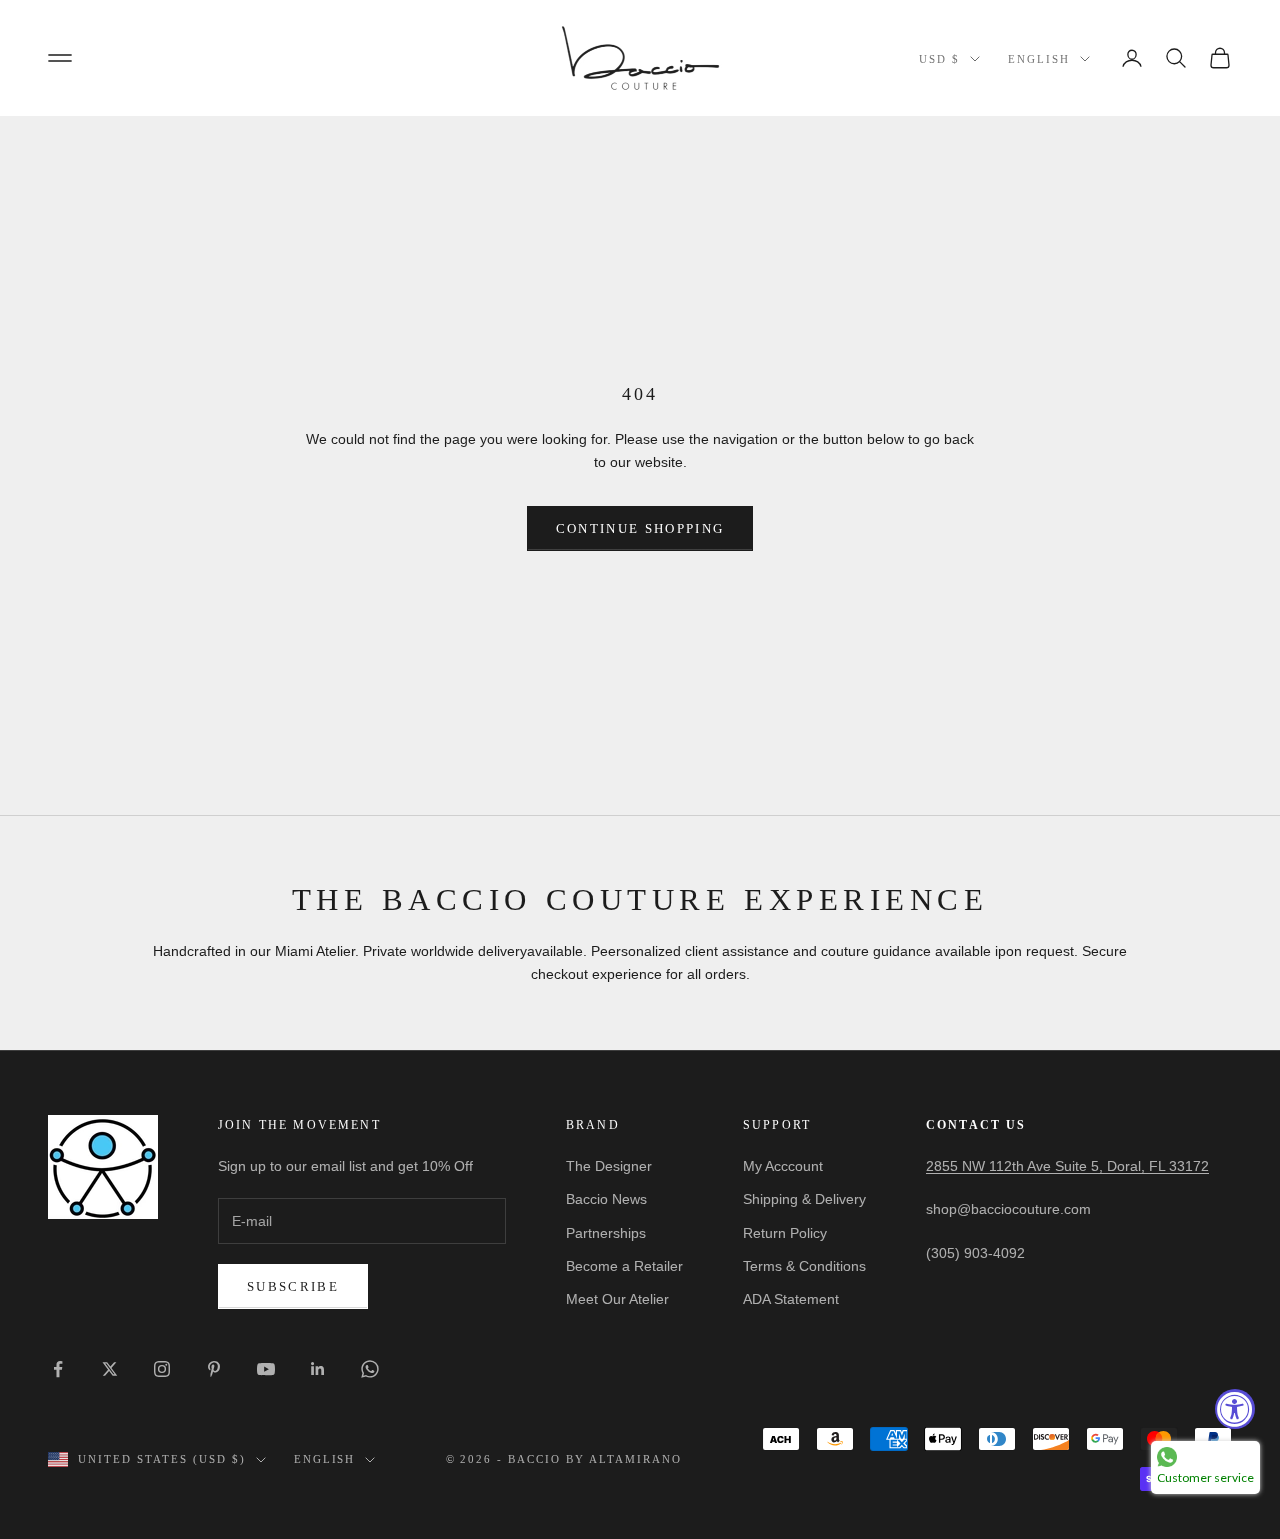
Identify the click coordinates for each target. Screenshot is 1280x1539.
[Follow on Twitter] (110, 1369)
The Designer (609, 1166)
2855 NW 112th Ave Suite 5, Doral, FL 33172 (1067, 1166)
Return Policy (785, 1233)
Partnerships (606, 1233)
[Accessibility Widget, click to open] (1235, 1409)
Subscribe (293, 1286)
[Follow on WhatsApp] (370, 1369)
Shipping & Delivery (804, 1199)
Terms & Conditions (804, 1266)
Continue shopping (640, 528)
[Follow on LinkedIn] (318, 1369)
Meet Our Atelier (617, 1299)
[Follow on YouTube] (266, 1369)
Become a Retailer (624, 1266)
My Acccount (783, 1166)
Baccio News (606, 1199)
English (1039, 59)
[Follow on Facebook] (58, 1369)
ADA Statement (791, 1299)
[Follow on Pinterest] (214, 1369)
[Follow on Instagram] (162, 1369)
